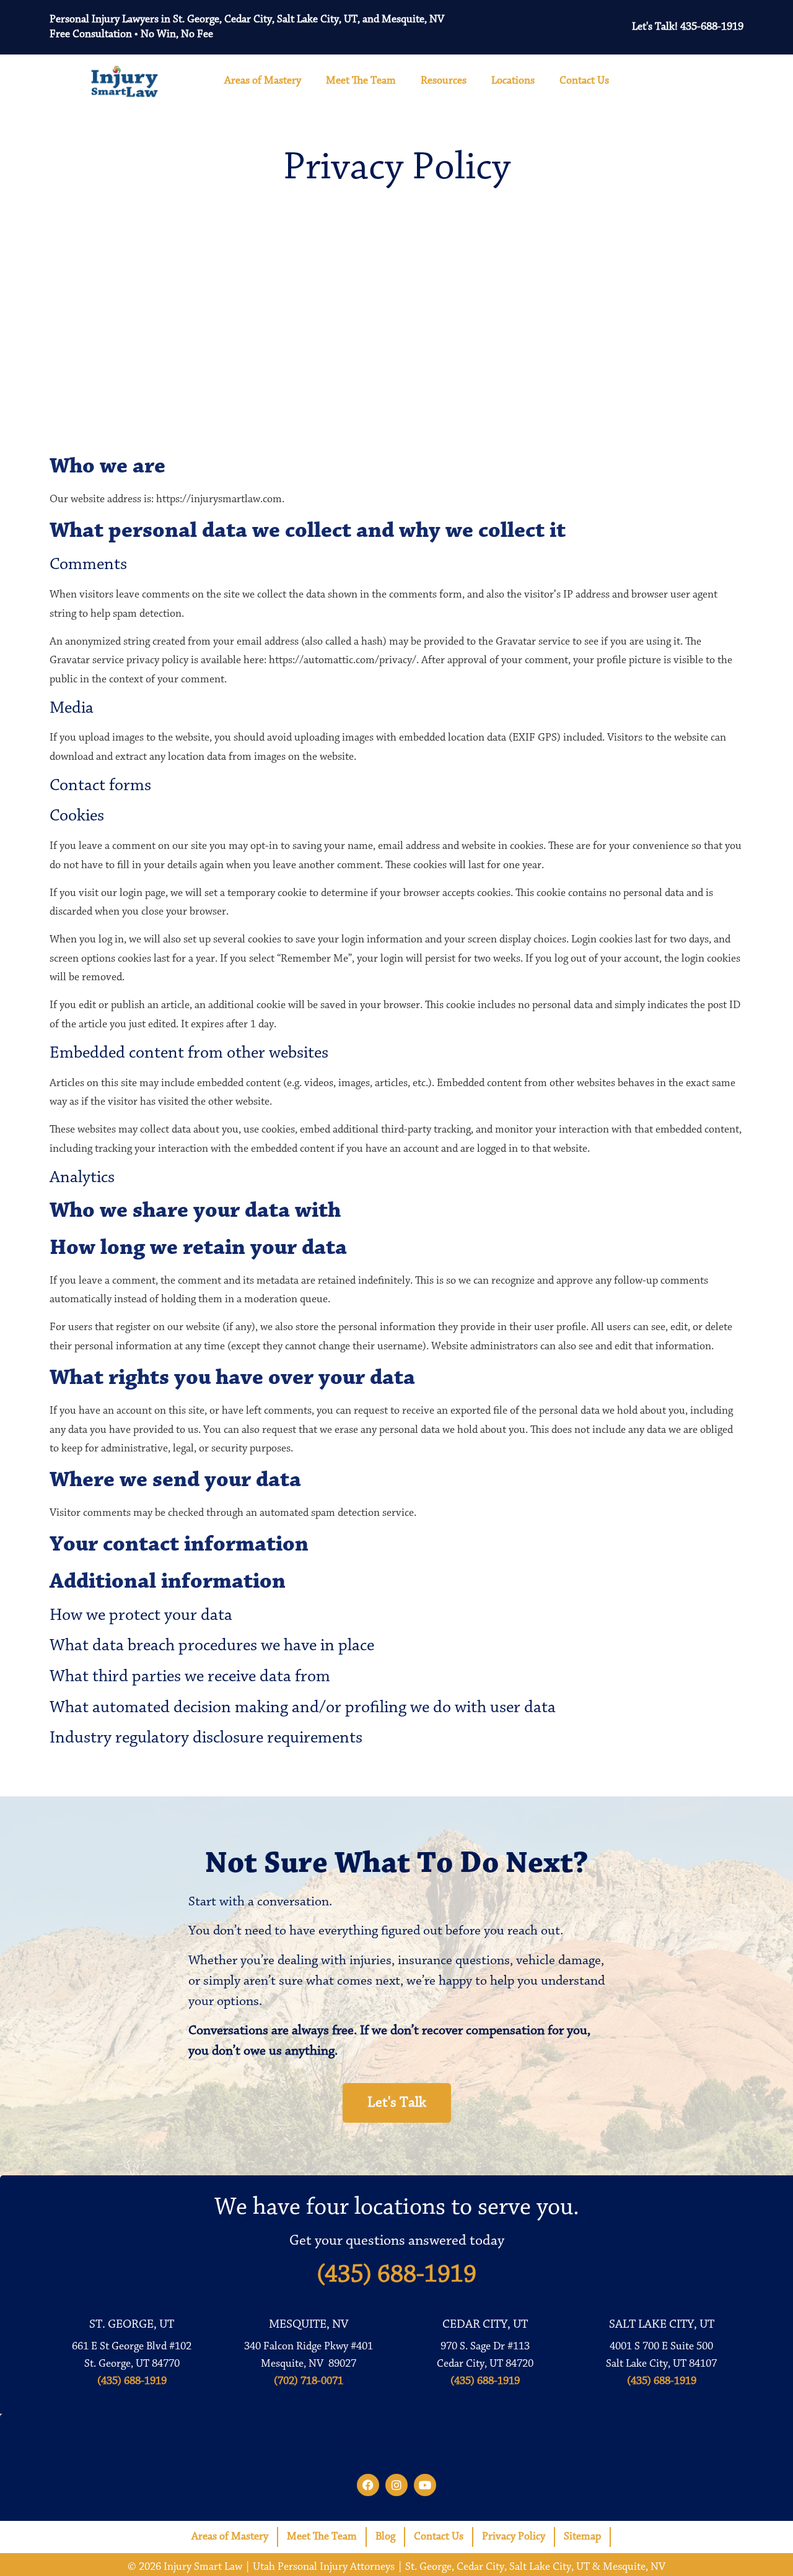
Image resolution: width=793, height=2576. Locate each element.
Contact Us (584, 81)
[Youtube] (425, 2485)
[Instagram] (396, 2485)
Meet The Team (361, 81)
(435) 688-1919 (396, 2275)
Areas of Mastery (263, 81)
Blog (385, 2537)
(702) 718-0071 (309, 2382)
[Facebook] (368, 2485)
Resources (444, 81)
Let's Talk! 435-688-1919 (688, 27)
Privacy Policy (514, 2537)
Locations (513, 81)
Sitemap (582, 2537)
